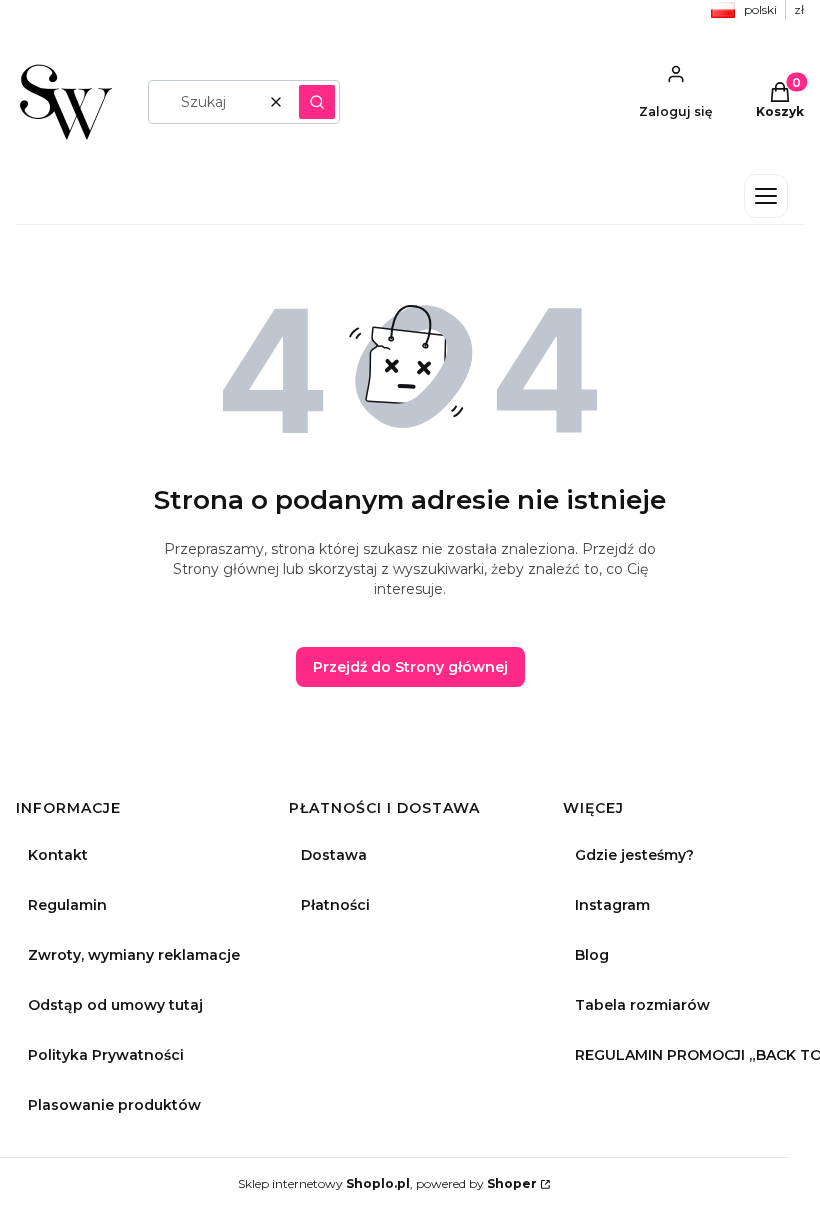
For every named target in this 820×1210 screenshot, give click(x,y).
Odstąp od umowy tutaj (115, 1005)
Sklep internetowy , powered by (387, 1183)
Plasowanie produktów (114, 1105)
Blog (592, 955)
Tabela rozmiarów (642, 1005)
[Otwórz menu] (766, 196)
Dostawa (334, 855)
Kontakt (58, 855)
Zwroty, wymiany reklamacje (134, 955)
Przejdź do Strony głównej (410, 667)
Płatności (335, 905)
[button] (317, 102)
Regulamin (67, 905)
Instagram (612, 905)
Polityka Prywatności (106, 1055)
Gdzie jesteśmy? (634, 855)
